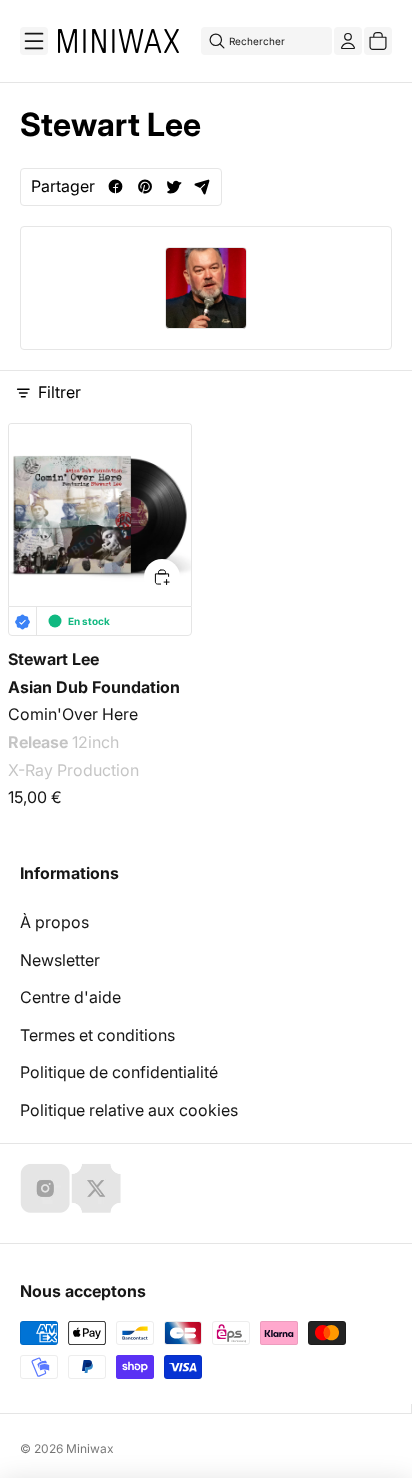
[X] (96, 1188)
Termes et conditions (97, 1035)
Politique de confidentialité (119, 1072)
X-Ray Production (73, 770)
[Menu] (34, 41)
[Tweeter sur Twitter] (173, 186)
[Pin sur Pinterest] (144, 186)
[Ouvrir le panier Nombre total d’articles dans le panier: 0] (378, 41)
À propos (54, 922)
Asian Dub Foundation (94, 686)
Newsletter (60, 960)
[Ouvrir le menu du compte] (348, 41)
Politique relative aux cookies (129, 1110)
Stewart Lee (53, 659)
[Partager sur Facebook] (115, 186)
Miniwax (90, 1448)
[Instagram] (45, 1188)
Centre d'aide (70, 997)
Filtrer (59, 392)
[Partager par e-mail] (202, 186)
